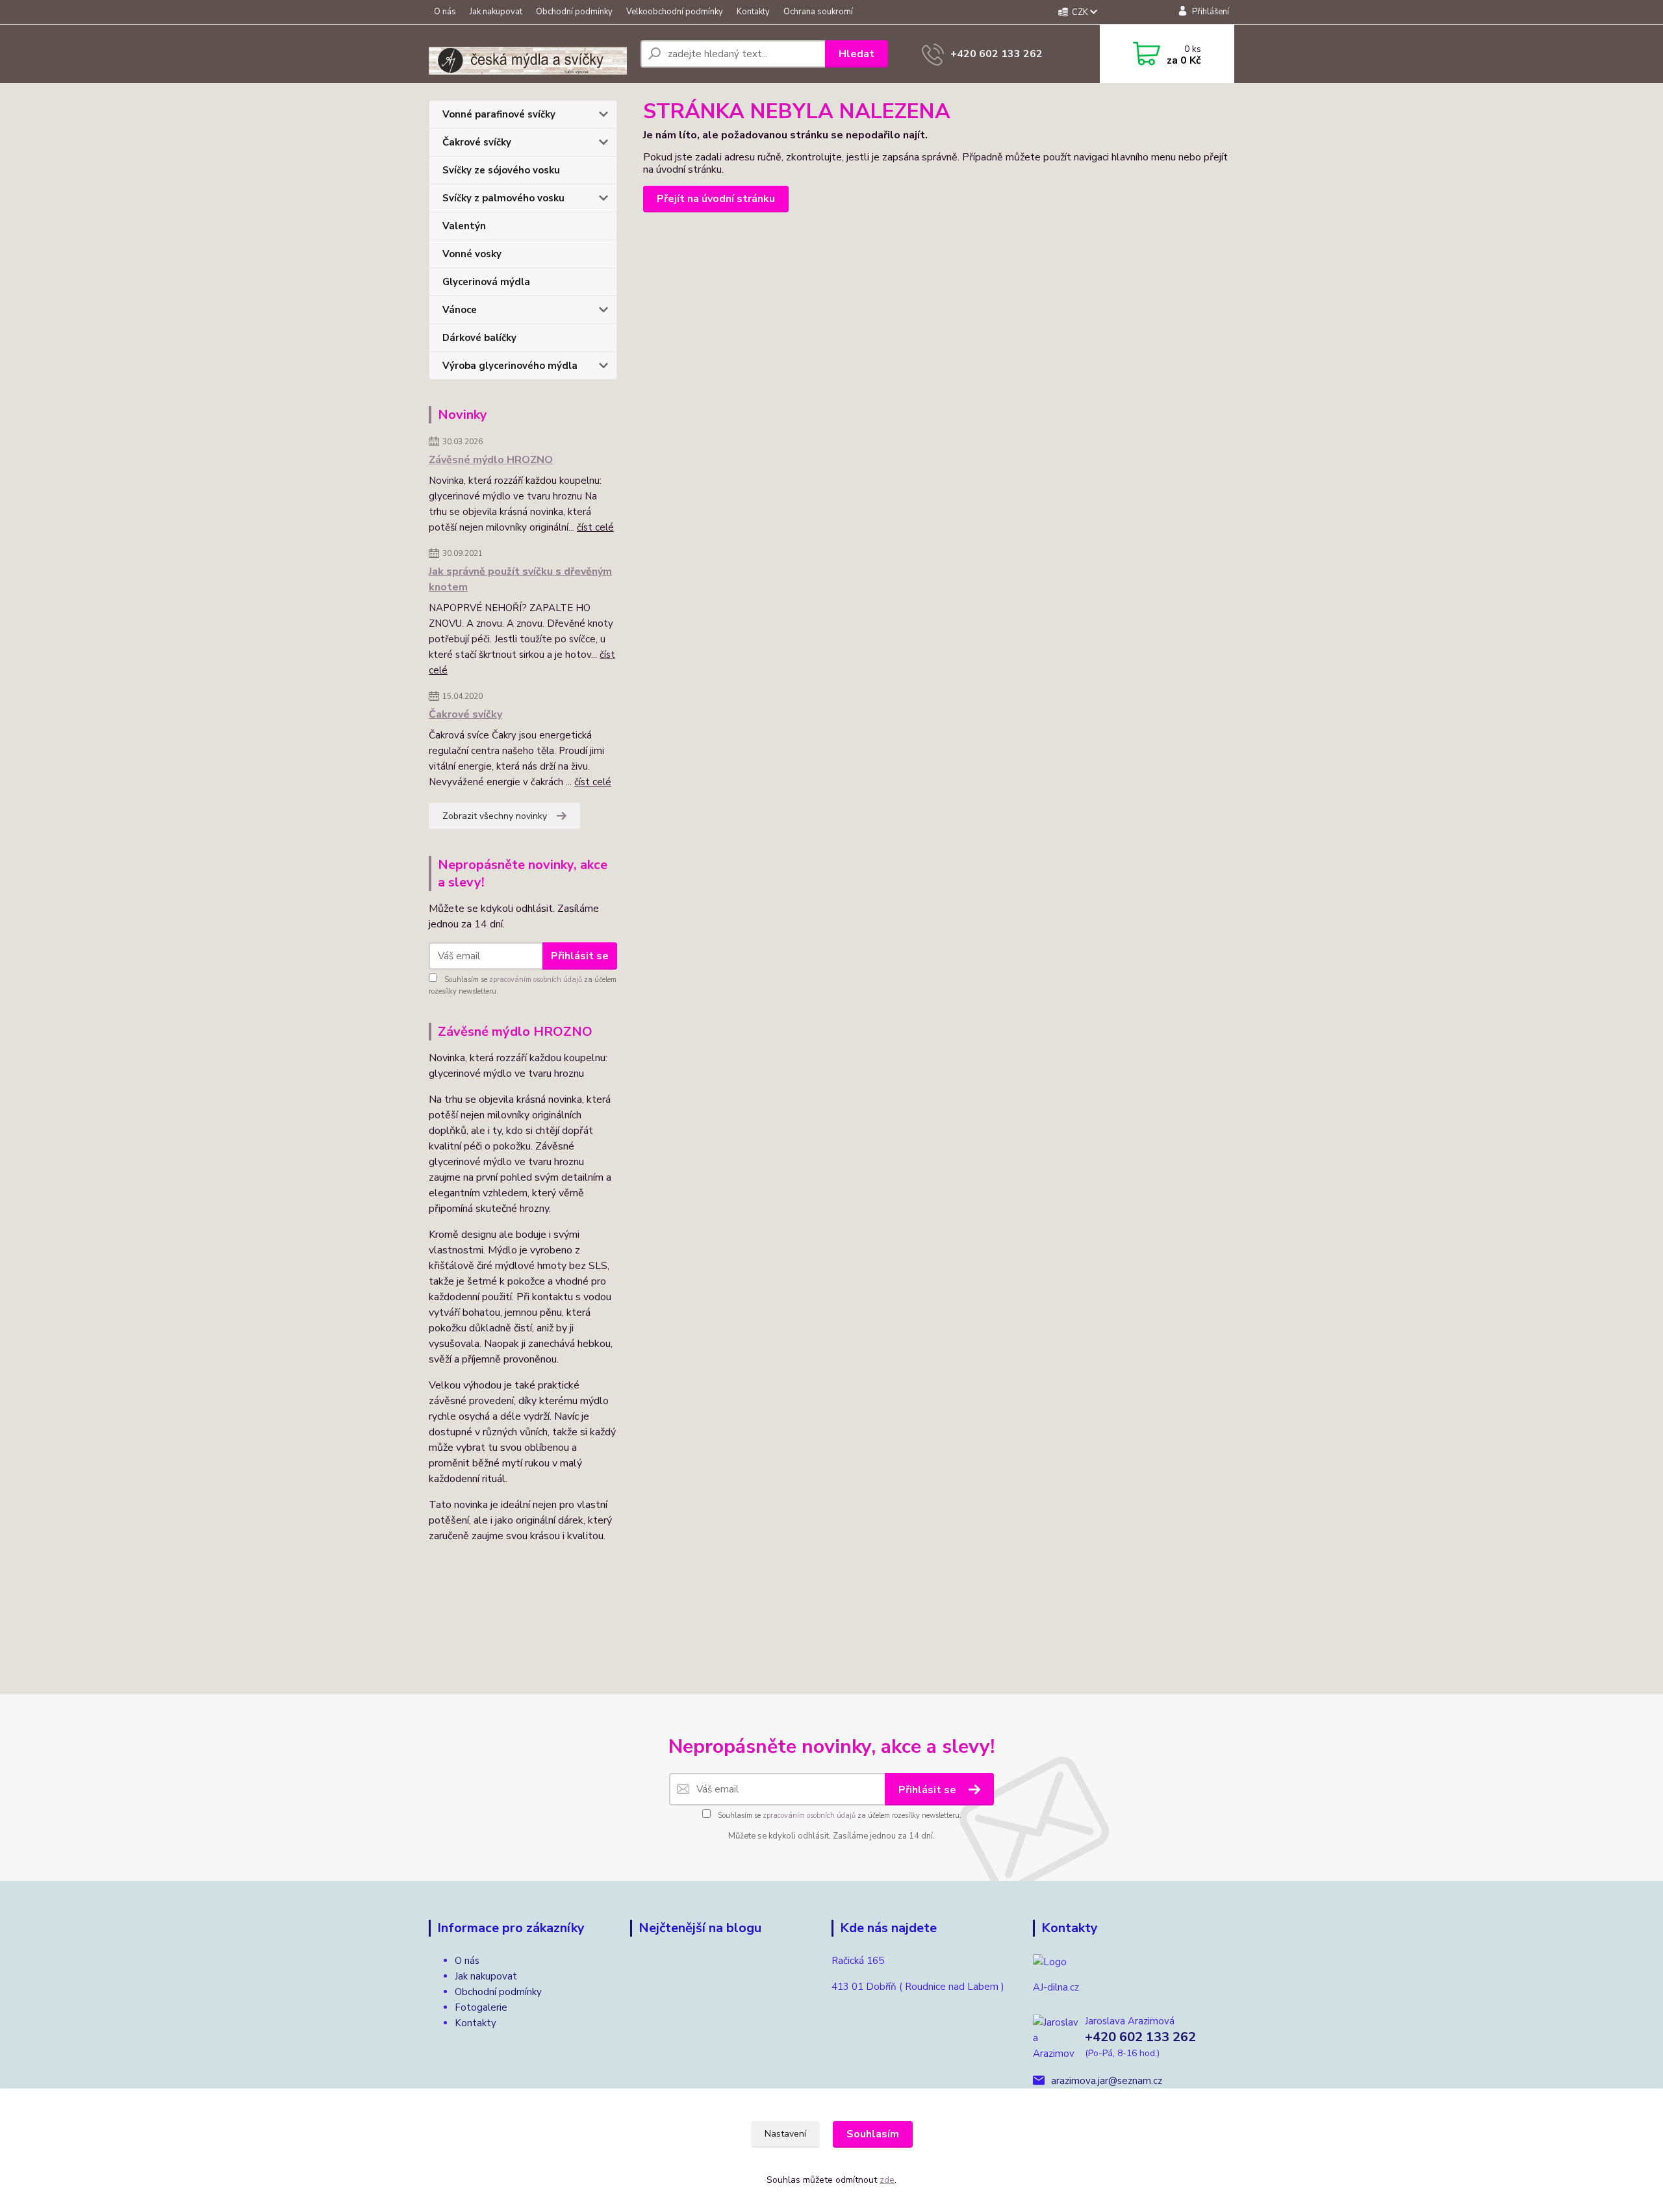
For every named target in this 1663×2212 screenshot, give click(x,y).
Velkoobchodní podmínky (675, 12)
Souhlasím (873, 2134)
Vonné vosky (472, 254)
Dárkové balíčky (479, 338)
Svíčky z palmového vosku (503, 198)
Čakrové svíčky (477, 142)
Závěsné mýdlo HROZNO (491, 460)
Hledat (857, 54)
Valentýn (464, 226)
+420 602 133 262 (997, 54)
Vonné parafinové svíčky (499, 114)
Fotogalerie (481, 2007)
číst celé (595, 527)
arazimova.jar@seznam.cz (1107, 2081)
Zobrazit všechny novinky (495, 816)
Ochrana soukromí (818, 12)
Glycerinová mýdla (486, 282)
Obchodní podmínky (574, 12)
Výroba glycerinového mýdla (510, 366)
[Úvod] (529, 54)
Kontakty (753, 12)
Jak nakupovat (496, 12)
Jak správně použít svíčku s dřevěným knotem (520, 579)
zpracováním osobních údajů (536, 980)
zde (887, 2180)
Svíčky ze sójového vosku (501, 170)
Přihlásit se (580, 956)
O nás (445, 12)
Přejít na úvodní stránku (716, 199)
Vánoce (460, 310)
